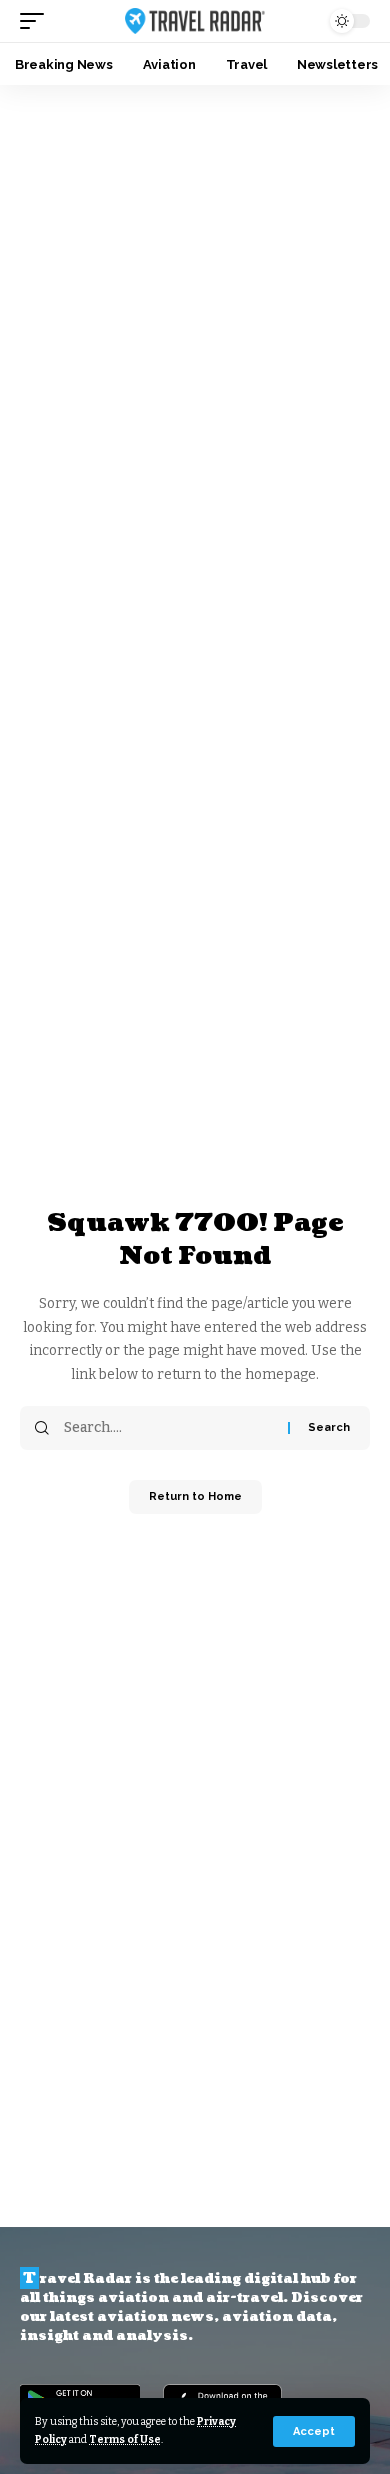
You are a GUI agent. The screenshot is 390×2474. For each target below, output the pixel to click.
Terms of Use (125, 2439)
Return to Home (195, 1496)
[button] (314, 2431)
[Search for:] (168, 1428)
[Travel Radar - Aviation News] (195, 21)
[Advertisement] (195, 290)
